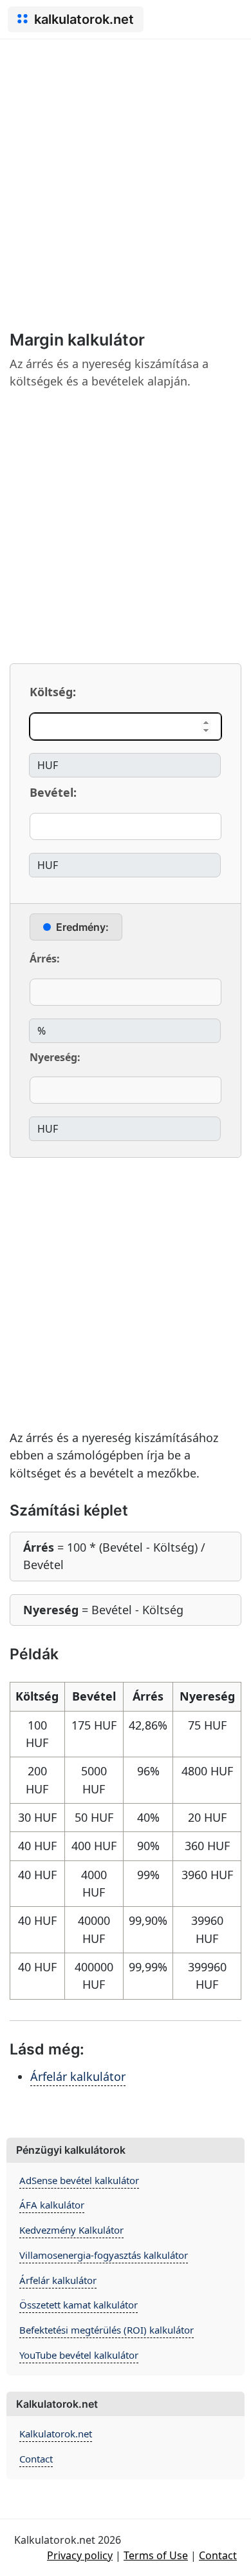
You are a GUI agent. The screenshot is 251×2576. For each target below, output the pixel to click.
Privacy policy (80, 2555)
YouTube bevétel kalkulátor (79, 2355)
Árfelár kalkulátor (78, 2076)
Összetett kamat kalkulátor (79, 2305)
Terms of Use (156, 2555)
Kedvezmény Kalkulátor (71, 2230)
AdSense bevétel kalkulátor (79, 2180)
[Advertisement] (126, 171)
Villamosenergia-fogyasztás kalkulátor (104, 2255)
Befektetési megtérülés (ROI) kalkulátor (107, 2330)
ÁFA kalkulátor (52, 2205)
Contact (36, 2459)
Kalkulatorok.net (56, 2434)
